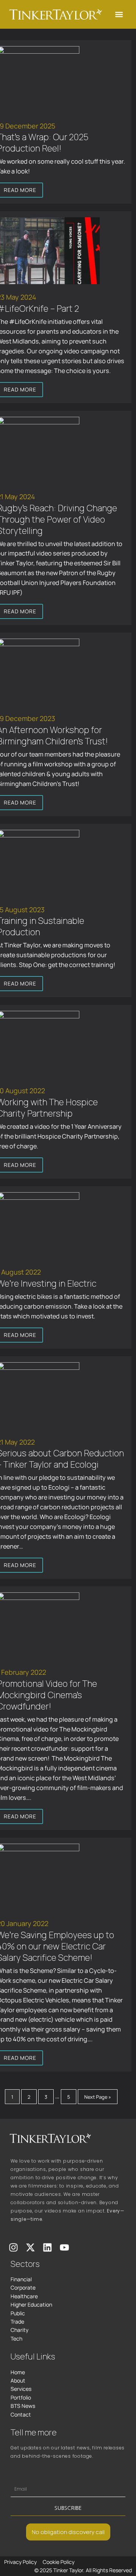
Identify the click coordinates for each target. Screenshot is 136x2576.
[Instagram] (13, 2247)
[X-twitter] (30, 2247)
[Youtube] (64, 2247)
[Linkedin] (47, 2247)
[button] (119, 14)
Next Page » (98, 2096)
